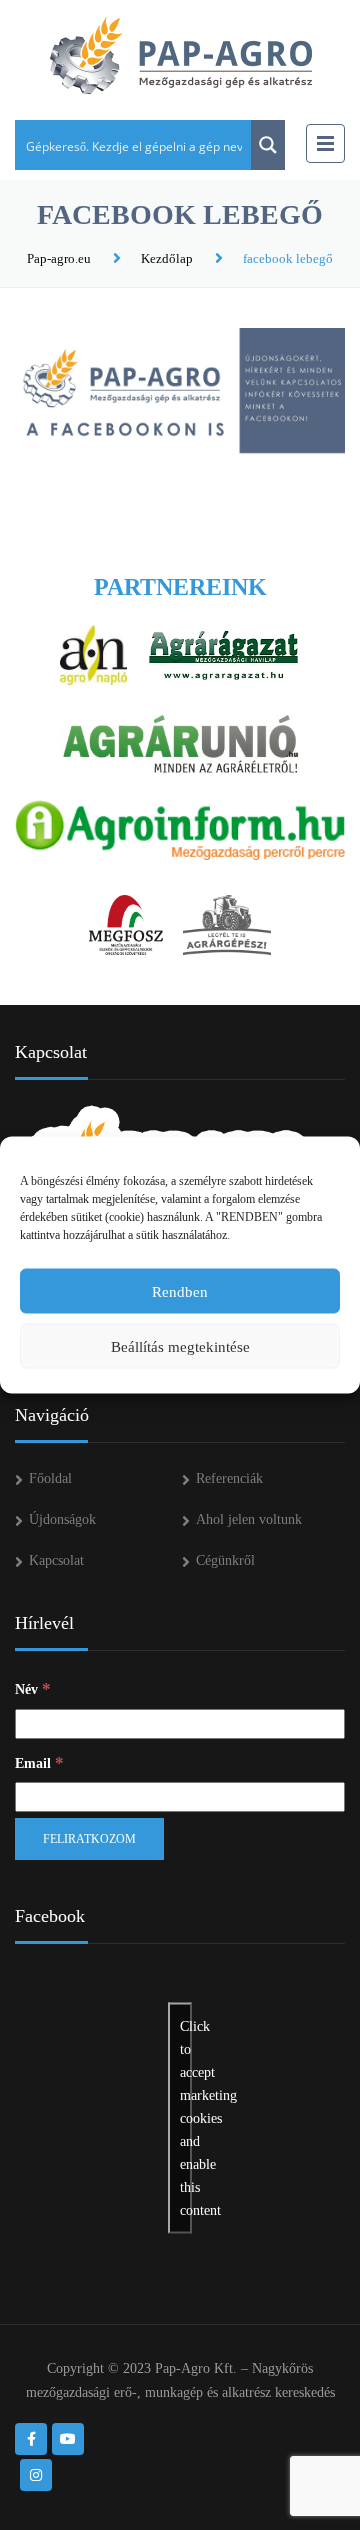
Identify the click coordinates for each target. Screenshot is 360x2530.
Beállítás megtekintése (180, 1346)
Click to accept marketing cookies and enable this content (186, 2118)
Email (39, 1762)
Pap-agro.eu (59, 258)
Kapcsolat (56, 1560)
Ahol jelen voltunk (249, 1519)
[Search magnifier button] (268, 145)
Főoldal (50, 1478)
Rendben (180, 1291)
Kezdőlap (167, 258)
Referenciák (229, 1478)
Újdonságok (62, 1519)
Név (33, 1688)
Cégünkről (225, 1560)
